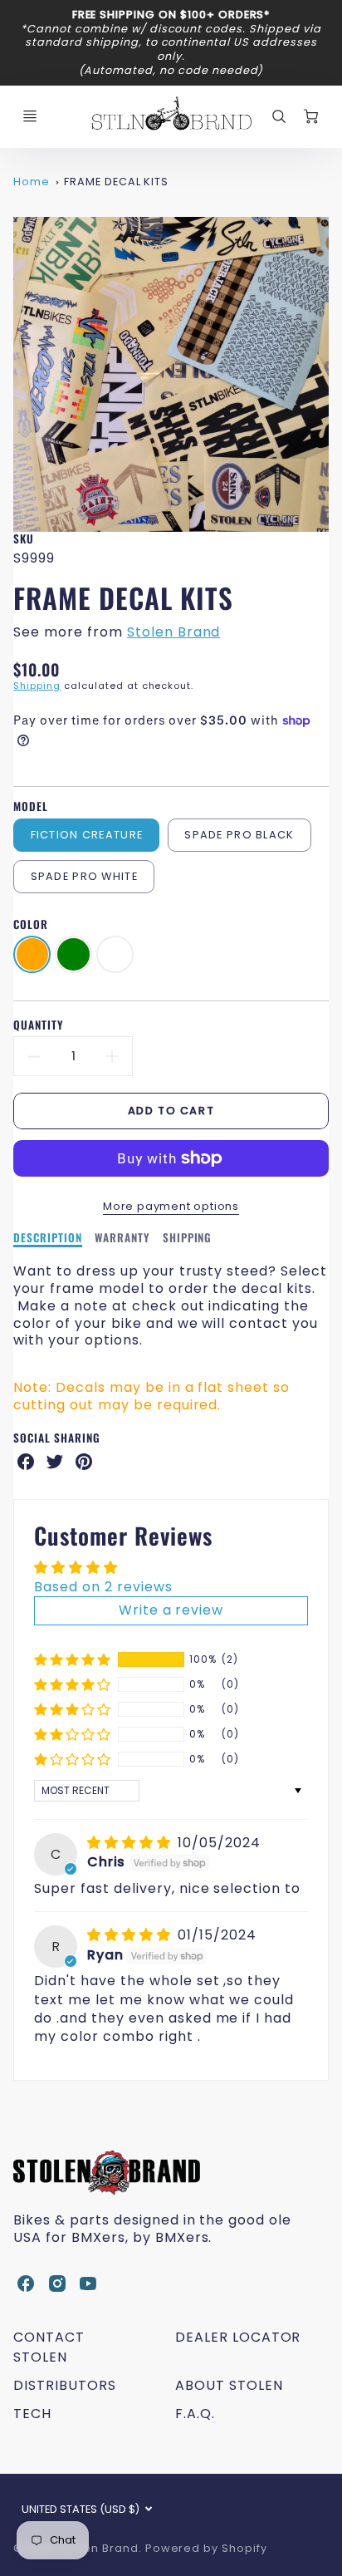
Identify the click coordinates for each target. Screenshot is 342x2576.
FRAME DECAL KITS (116, 182)
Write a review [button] (171, 1610)
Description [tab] (48, 1238)
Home (32, 182)
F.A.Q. (195, 2414)
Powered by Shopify (206, 2548)
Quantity (39, 1025)
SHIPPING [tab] (188, 1238)
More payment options (171, 1206)
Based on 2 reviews (103, 1587)
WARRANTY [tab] (122, 1238)
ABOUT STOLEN (229, 2385)
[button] (73, 1659)
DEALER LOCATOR (238, 2337)
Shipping (37, 686)
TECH (32, 2414)
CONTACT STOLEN (49, 2347)
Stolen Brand (174, 632)
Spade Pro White (84, 876)
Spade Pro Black (239, 835)
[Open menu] (30, 116)
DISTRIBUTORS (65, 2385)
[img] (131, 1843)
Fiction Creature (87, 835)
